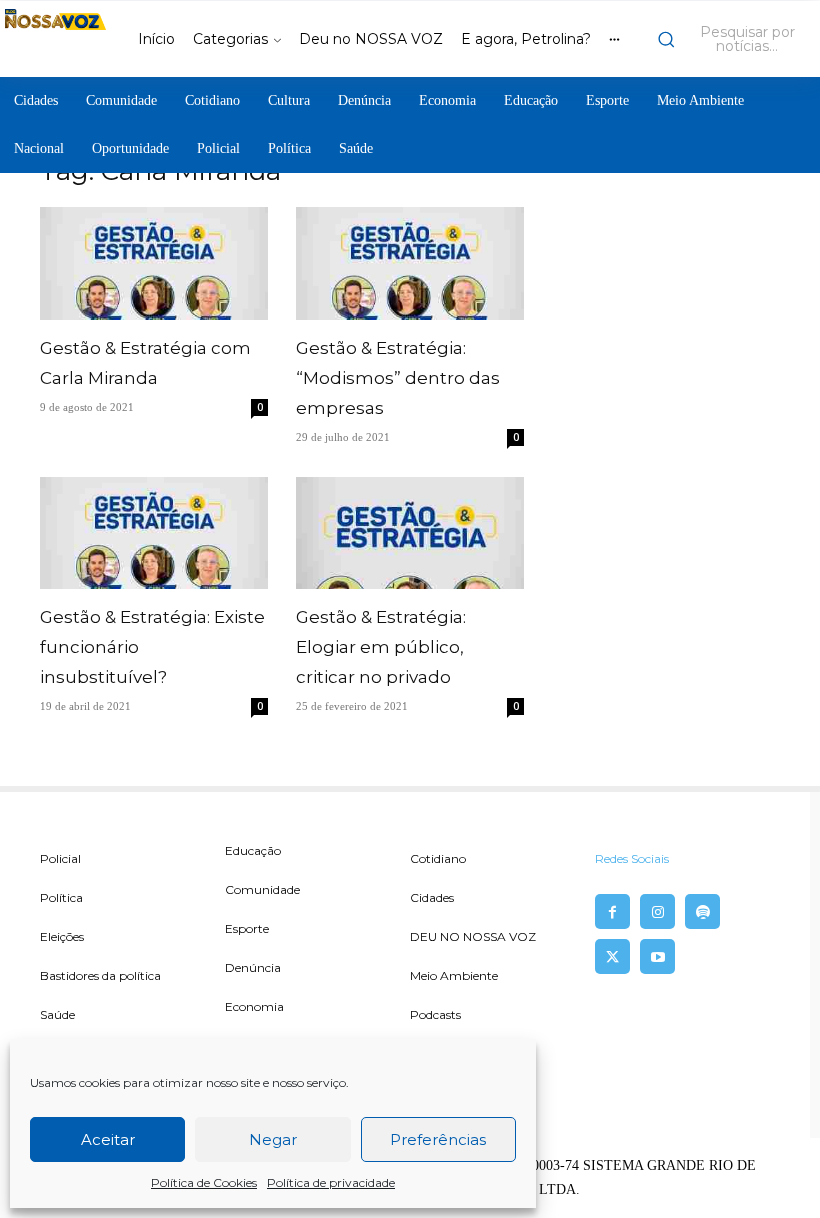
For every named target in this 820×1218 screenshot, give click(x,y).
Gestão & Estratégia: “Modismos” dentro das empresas (398, 378)
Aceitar (108, 1139)
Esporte (247, 928)
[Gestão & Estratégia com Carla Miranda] (154, 263)
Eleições (62, 936)
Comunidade (262, 889)
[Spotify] (702, 911)
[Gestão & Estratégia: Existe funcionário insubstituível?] (154, 533)
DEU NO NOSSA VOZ (473, 936)
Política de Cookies (204, 1182)
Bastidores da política (100, 975)
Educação (253, 850)
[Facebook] (612, 911)
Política (61, 897)
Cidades (432, 897)
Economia (254, 1006)
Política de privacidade (331, 1182)
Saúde (57, 1014)
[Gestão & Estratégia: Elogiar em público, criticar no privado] (410, 533)
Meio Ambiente (454, 975)
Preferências (438, 1139)
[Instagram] (657, 911)
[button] (733, 39)
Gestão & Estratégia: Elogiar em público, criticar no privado (381, 647)
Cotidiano (438, 858)
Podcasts (435, 1014)
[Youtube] (657, 956)
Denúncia (253, 967)
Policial (60, 858)
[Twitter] (612, 956)
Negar (273, 1139)
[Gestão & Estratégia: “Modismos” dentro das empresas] (410, 263)
